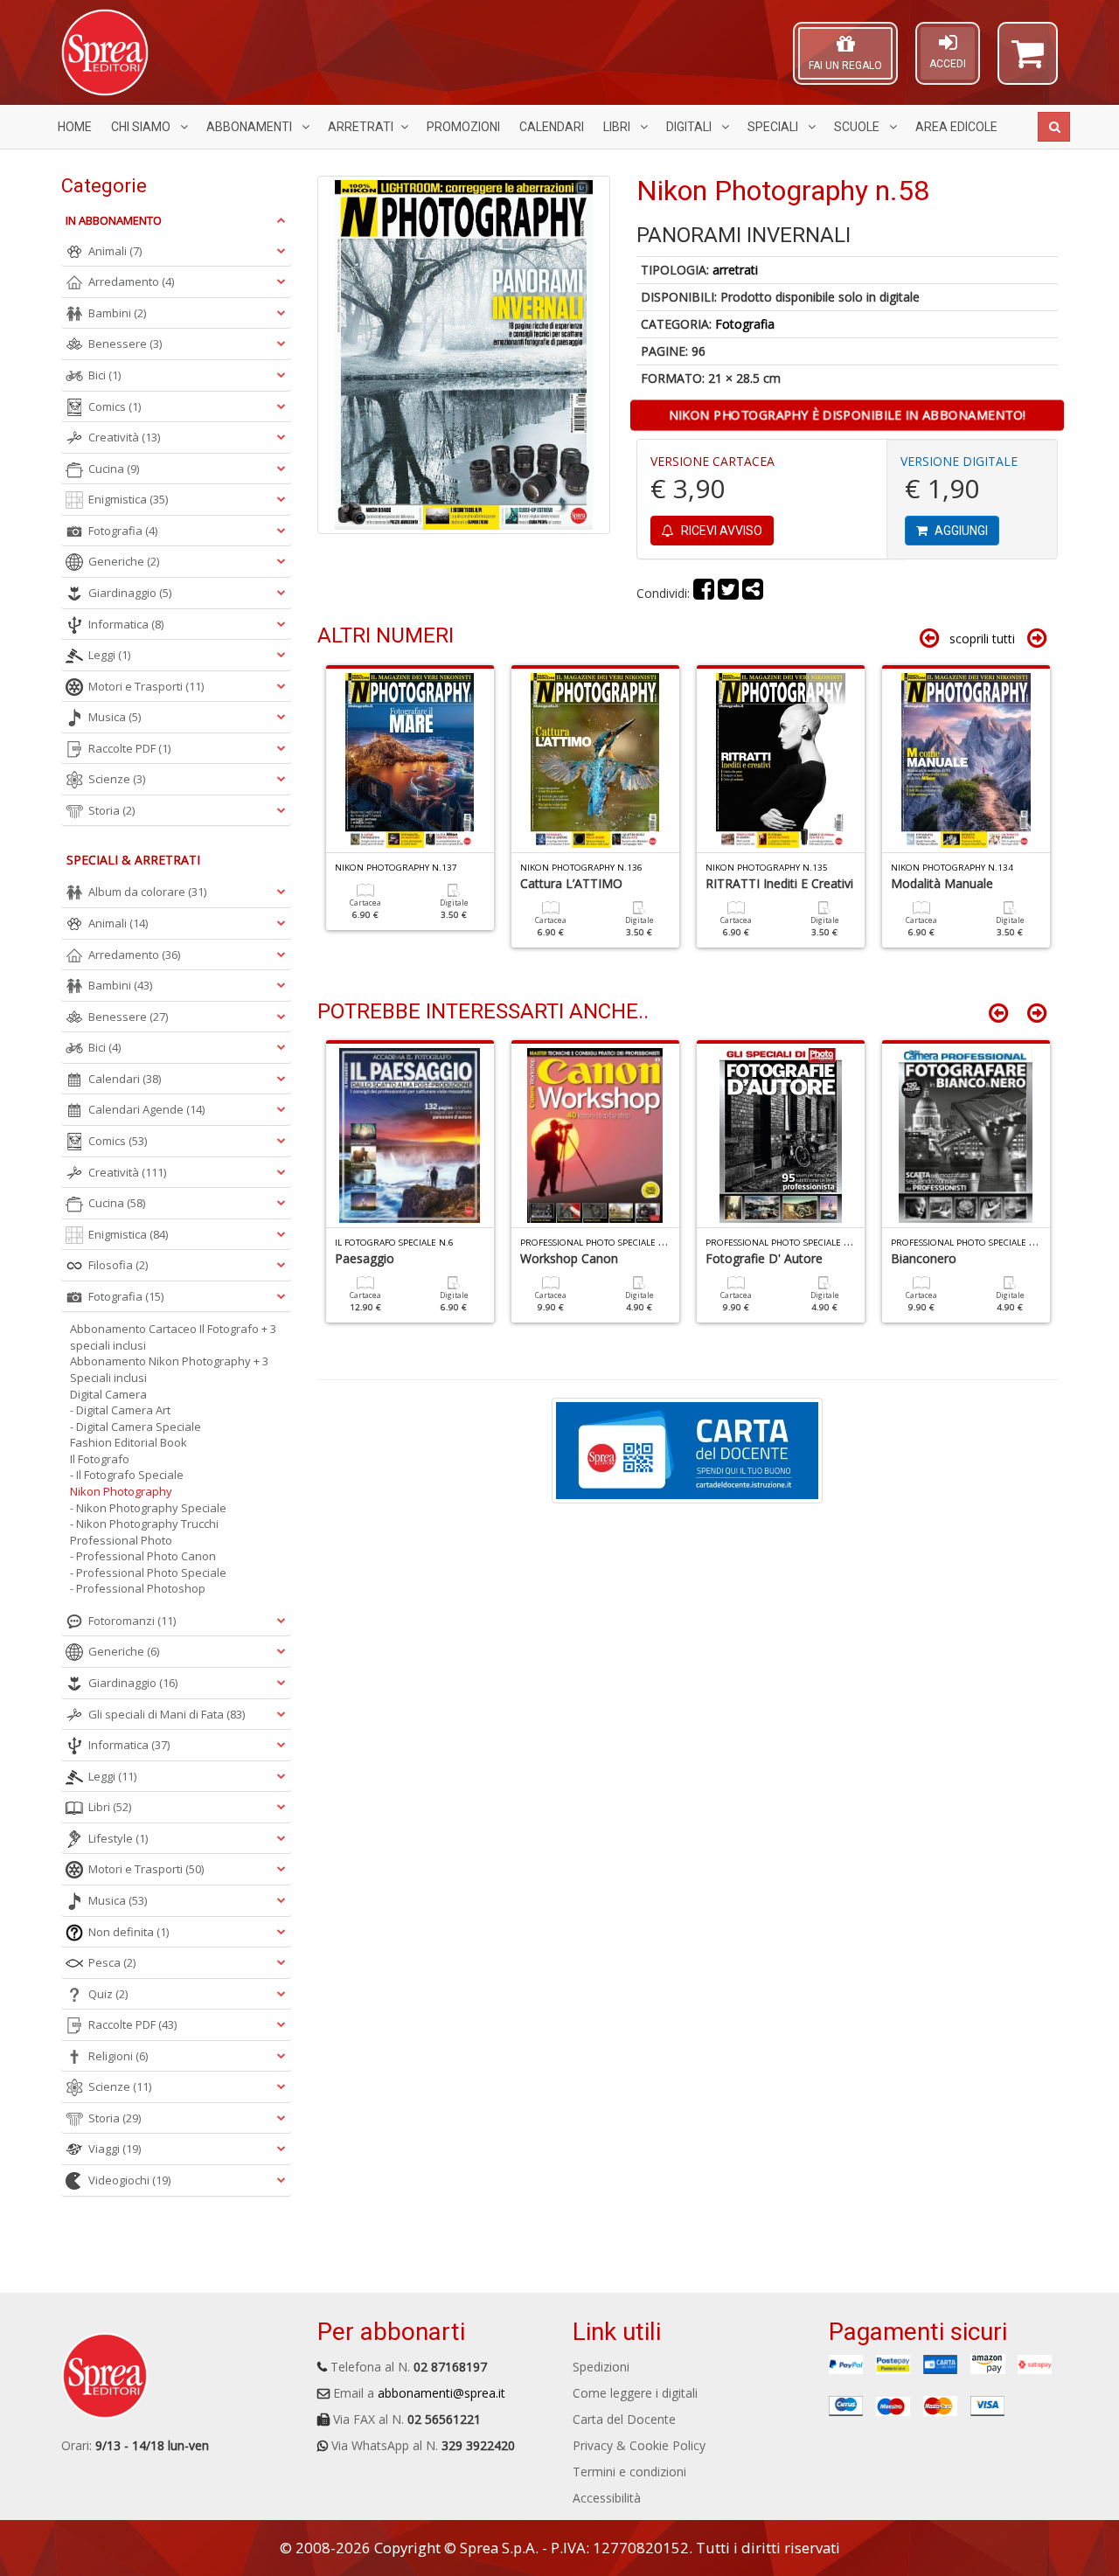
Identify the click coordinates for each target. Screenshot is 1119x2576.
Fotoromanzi (132, 1621)
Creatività (124, 437)
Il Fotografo (100, 1459)
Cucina (114, 469)
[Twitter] (728, 593)
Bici (104, 375)
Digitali (690, 127)
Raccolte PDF (129, 748)
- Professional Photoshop (138, 1588)
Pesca (112, 1962)
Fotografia (745, 324)
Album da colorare (147, 892)
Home (75, 127)
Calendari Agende (146, 1109)
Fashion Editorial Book (129, 1442)
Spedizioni (601, 2367)
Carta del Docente (624, 2419)
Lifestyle (118, 1838)
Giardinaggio (130, 593)
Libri (618, 127)
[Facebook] (704, 593)
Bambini (117, 313)
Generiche (124, 561)
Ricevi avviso (720, 531)
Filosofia (118, 1265)
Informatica (126, 624)
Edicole (956, 127)
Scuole (858, 127)
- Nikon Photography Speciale (148, 1508)
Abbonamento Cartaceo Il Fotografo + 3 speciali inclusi (173, 1337)
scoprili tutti (982, 639)
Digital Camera (108, 1394)
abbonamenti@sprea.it (441, 2393)
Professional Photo (121, 1540)
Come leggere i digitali (635, 2393)
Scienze (117, 779)
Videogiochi (129, 2180)
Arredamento (131, 281)
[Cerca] (1054, 127)
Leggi (109, 655)
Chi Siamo (142, 127)
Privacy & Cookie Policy (639, 2445)
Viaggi (115, 2149)
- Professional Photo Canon (143, 1556)
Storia (111, 810)
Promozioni (463, 127)
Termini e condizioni (629, 2472)
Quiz (108, 1994)
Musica (115, 717)
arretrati (735, 270)
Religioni (118, 2056)
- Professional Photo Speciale (148, 1573)
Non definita (129, 1932)
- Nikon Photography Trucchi (144, 1524)
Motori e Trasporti (146, 686)
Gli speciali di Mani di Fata (167, 1714)
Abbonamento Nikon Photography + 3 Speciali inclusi (169, 1369)
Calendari (552, 127)
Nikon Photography (121, 1491)
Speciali (774, 127)
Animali (115, 251)
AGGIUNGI (960, 531)
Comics (115, 406)
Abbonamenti (250, 127)
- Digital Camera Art (120, 1410)
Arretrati (361, 127)
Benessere (125, 344)
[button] (1028, 61)
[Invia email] (753, 593)
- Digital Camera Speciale (136, 1427)
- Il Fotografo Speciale (127, 1475)
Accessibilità (607, 2498)
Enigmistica (128, 499)
